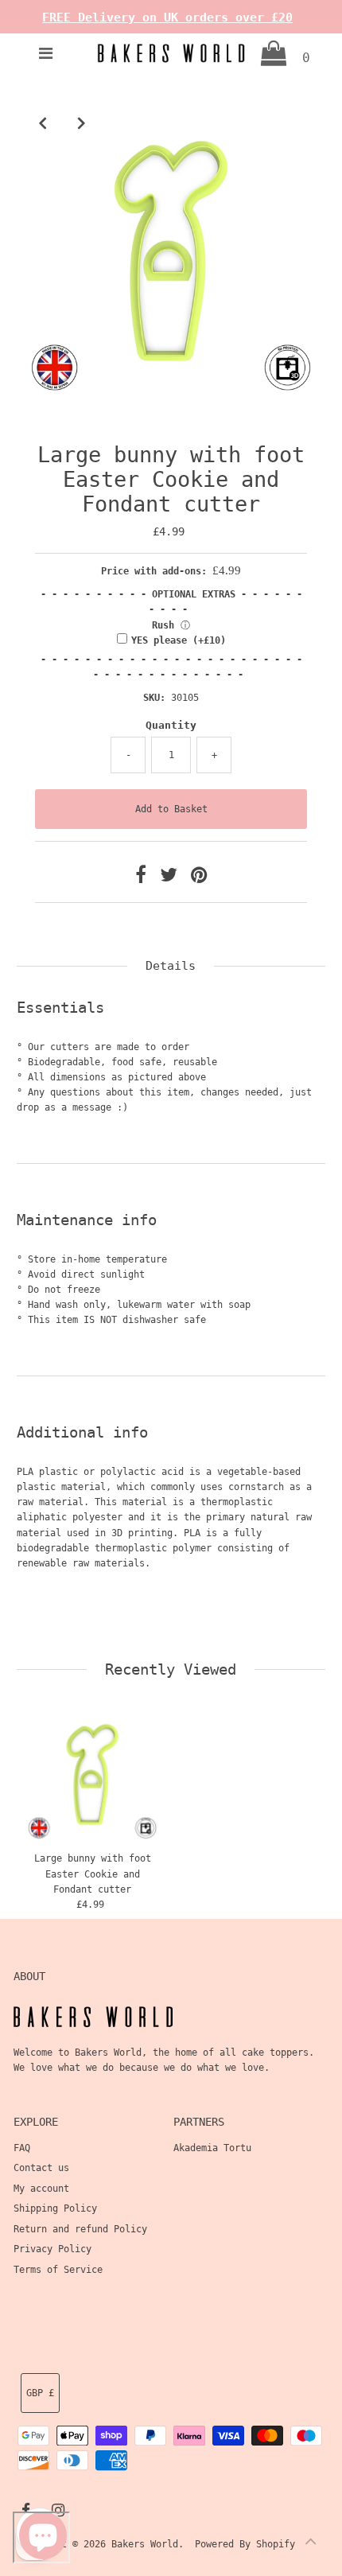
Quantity (171, 725)
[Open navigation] (46, 53)
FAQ (22, 2148)
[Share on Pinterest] (199, 878)
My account (41, 2189)
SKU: (154, 698)
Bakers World (145, 2544)
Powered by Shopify (245, 2544)
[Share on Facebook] (144, 878)
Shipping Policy (55, 2208)
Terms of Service (58, 2270)
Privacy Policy (52, 2249)
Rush (163, 625)
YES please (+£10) (179, 640)
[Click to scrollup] (310, 2544)
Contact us (41, 2168)
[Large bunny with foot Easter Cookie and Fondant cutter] (92, 1775)
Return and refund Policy (80, 2229)
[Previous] (42, 123)
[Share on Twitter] (171, 878)
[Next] (81, 123)
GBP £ (40, 2393)
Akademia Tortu (212, 2148)
